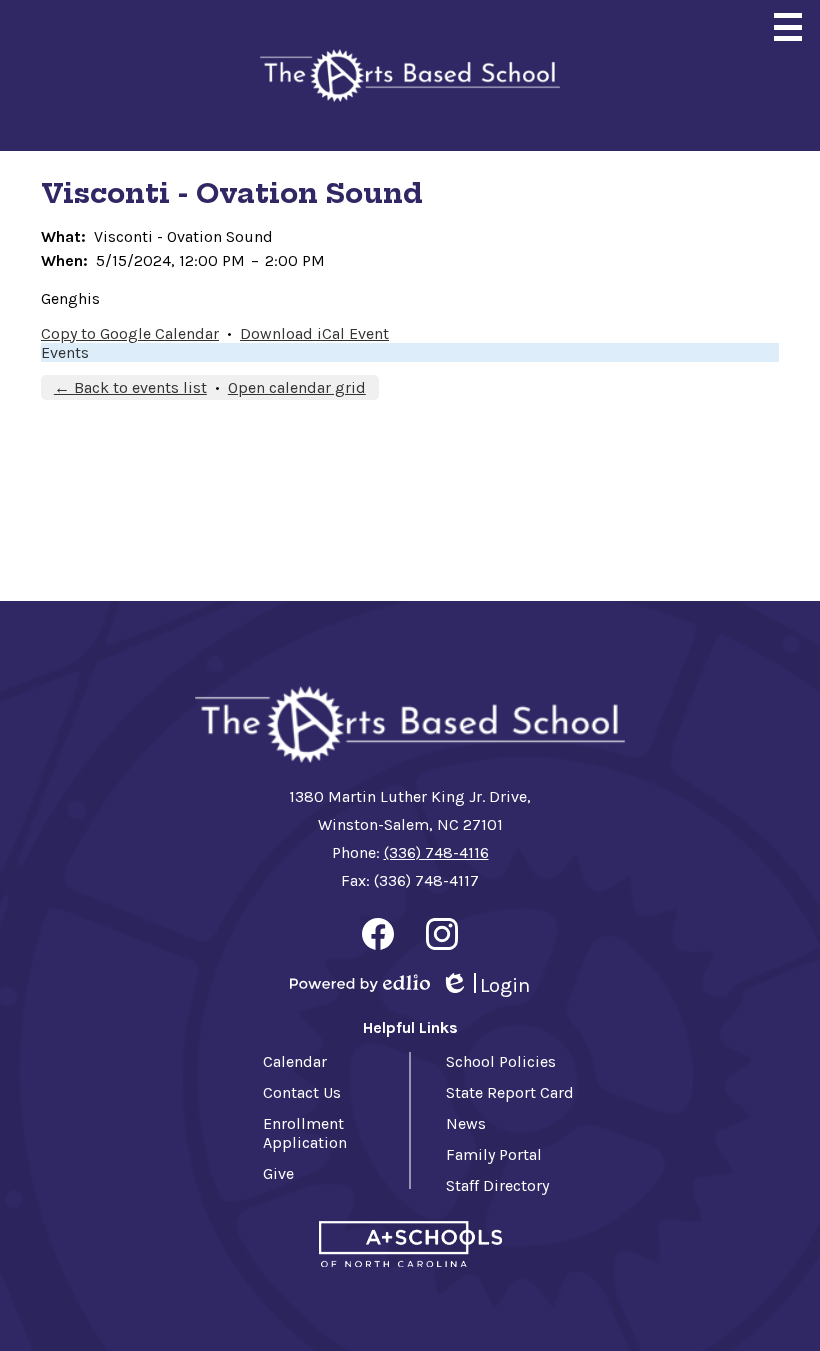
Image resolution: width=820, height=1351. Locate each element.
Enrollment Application (305, 1133)
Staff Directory (497, 1185)
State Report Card (510, 1092)
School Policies (501, 1061)
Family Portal (494, 1154)
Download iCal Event (314, 333)
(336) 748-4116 (436, 852)
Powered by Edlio (360, 983)
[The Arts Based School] (410, 75)
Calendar (295, 1061)
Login (485, 986)
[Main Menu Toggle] (788, 27)
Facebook (378, 934)
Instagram (442, 934)
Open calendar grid (297, 387)
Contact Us (302, 1092)
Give (278, 1173)
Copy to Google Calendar (130, 333)
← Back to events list (130, 387)
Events (65, 352)
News (466, 1123)
